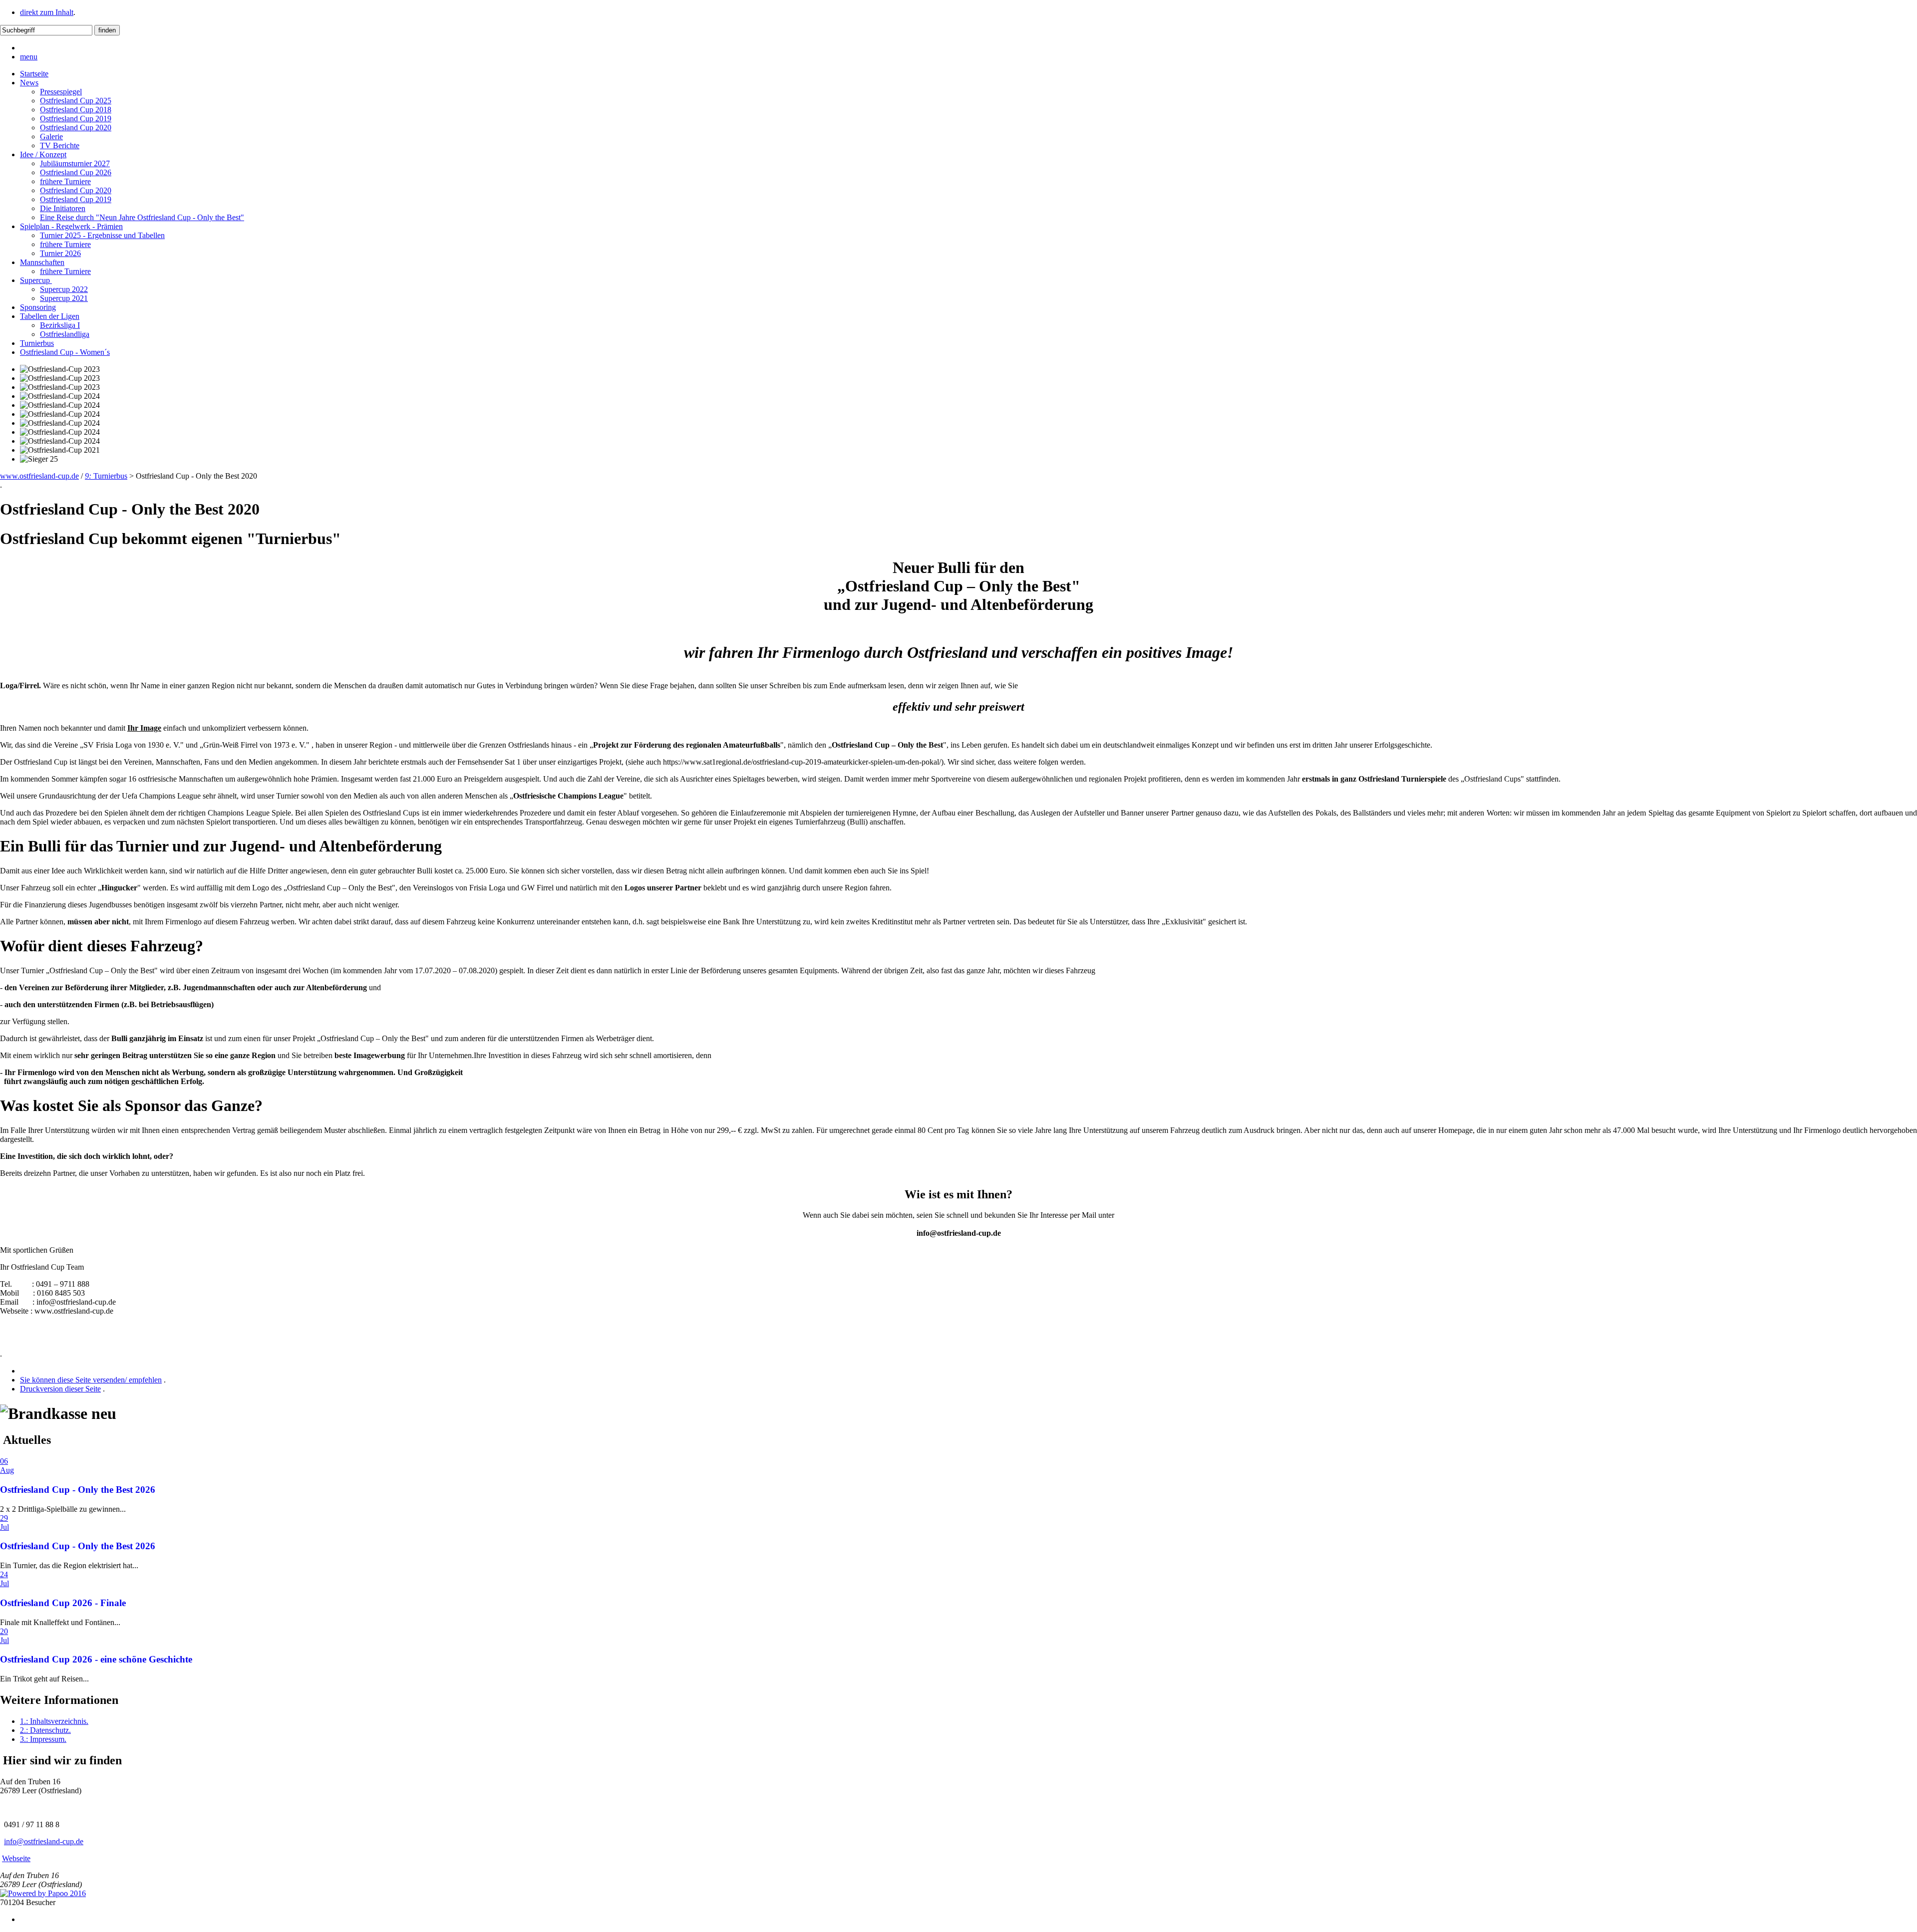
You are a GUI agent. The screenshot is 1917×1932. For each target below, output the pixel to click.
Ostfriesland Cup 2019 (76, 119)
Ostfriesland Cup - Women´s (65, 352)
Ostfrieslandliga (65, 334)
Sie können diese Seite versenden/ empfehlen (91, 1380)
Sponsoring (38, 307)
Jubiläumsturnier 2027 (75, 163)
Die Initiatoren (63, 208)
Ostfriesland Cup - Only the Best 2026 (78, 1490)
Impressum (43, 1739)
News (29, 83)
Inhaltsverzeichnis (54, 1721)
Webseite (16, 1858)
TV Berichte (60, 145)
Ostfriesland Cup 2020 (76, 128)
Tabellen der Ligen (50, 316)
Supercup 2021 (64, 298)
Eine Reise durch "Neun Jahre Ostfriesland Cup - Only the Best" (142, 217)
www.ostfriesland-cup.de (39, 476)
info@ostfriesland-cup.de (44, 1841)
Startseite (34, 74)
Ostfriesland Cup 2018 (76, 110)
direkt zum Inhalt (47, 12)
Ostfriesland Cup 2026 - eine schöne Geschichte (96, 1659)
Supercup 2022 (64, 289)
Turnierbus (37, 343)
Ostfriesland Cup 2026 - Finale (63, 1603)
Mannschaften (42, 262)
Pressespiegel (61, 92)
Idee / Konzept (43, 154)
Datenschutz (45, 1730)
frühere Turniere (65, 181)
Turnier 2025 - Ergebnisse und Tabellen (102, 235)
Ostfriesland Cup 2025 (76, 101)
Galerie (51, 137)
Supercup (36, 280)
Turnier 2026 (60, 253)
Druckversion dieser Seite (60, 1389)
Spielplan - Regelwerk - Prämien (71, 226)
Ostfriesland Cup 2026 (76, 172)
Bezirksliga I (60, 325)
